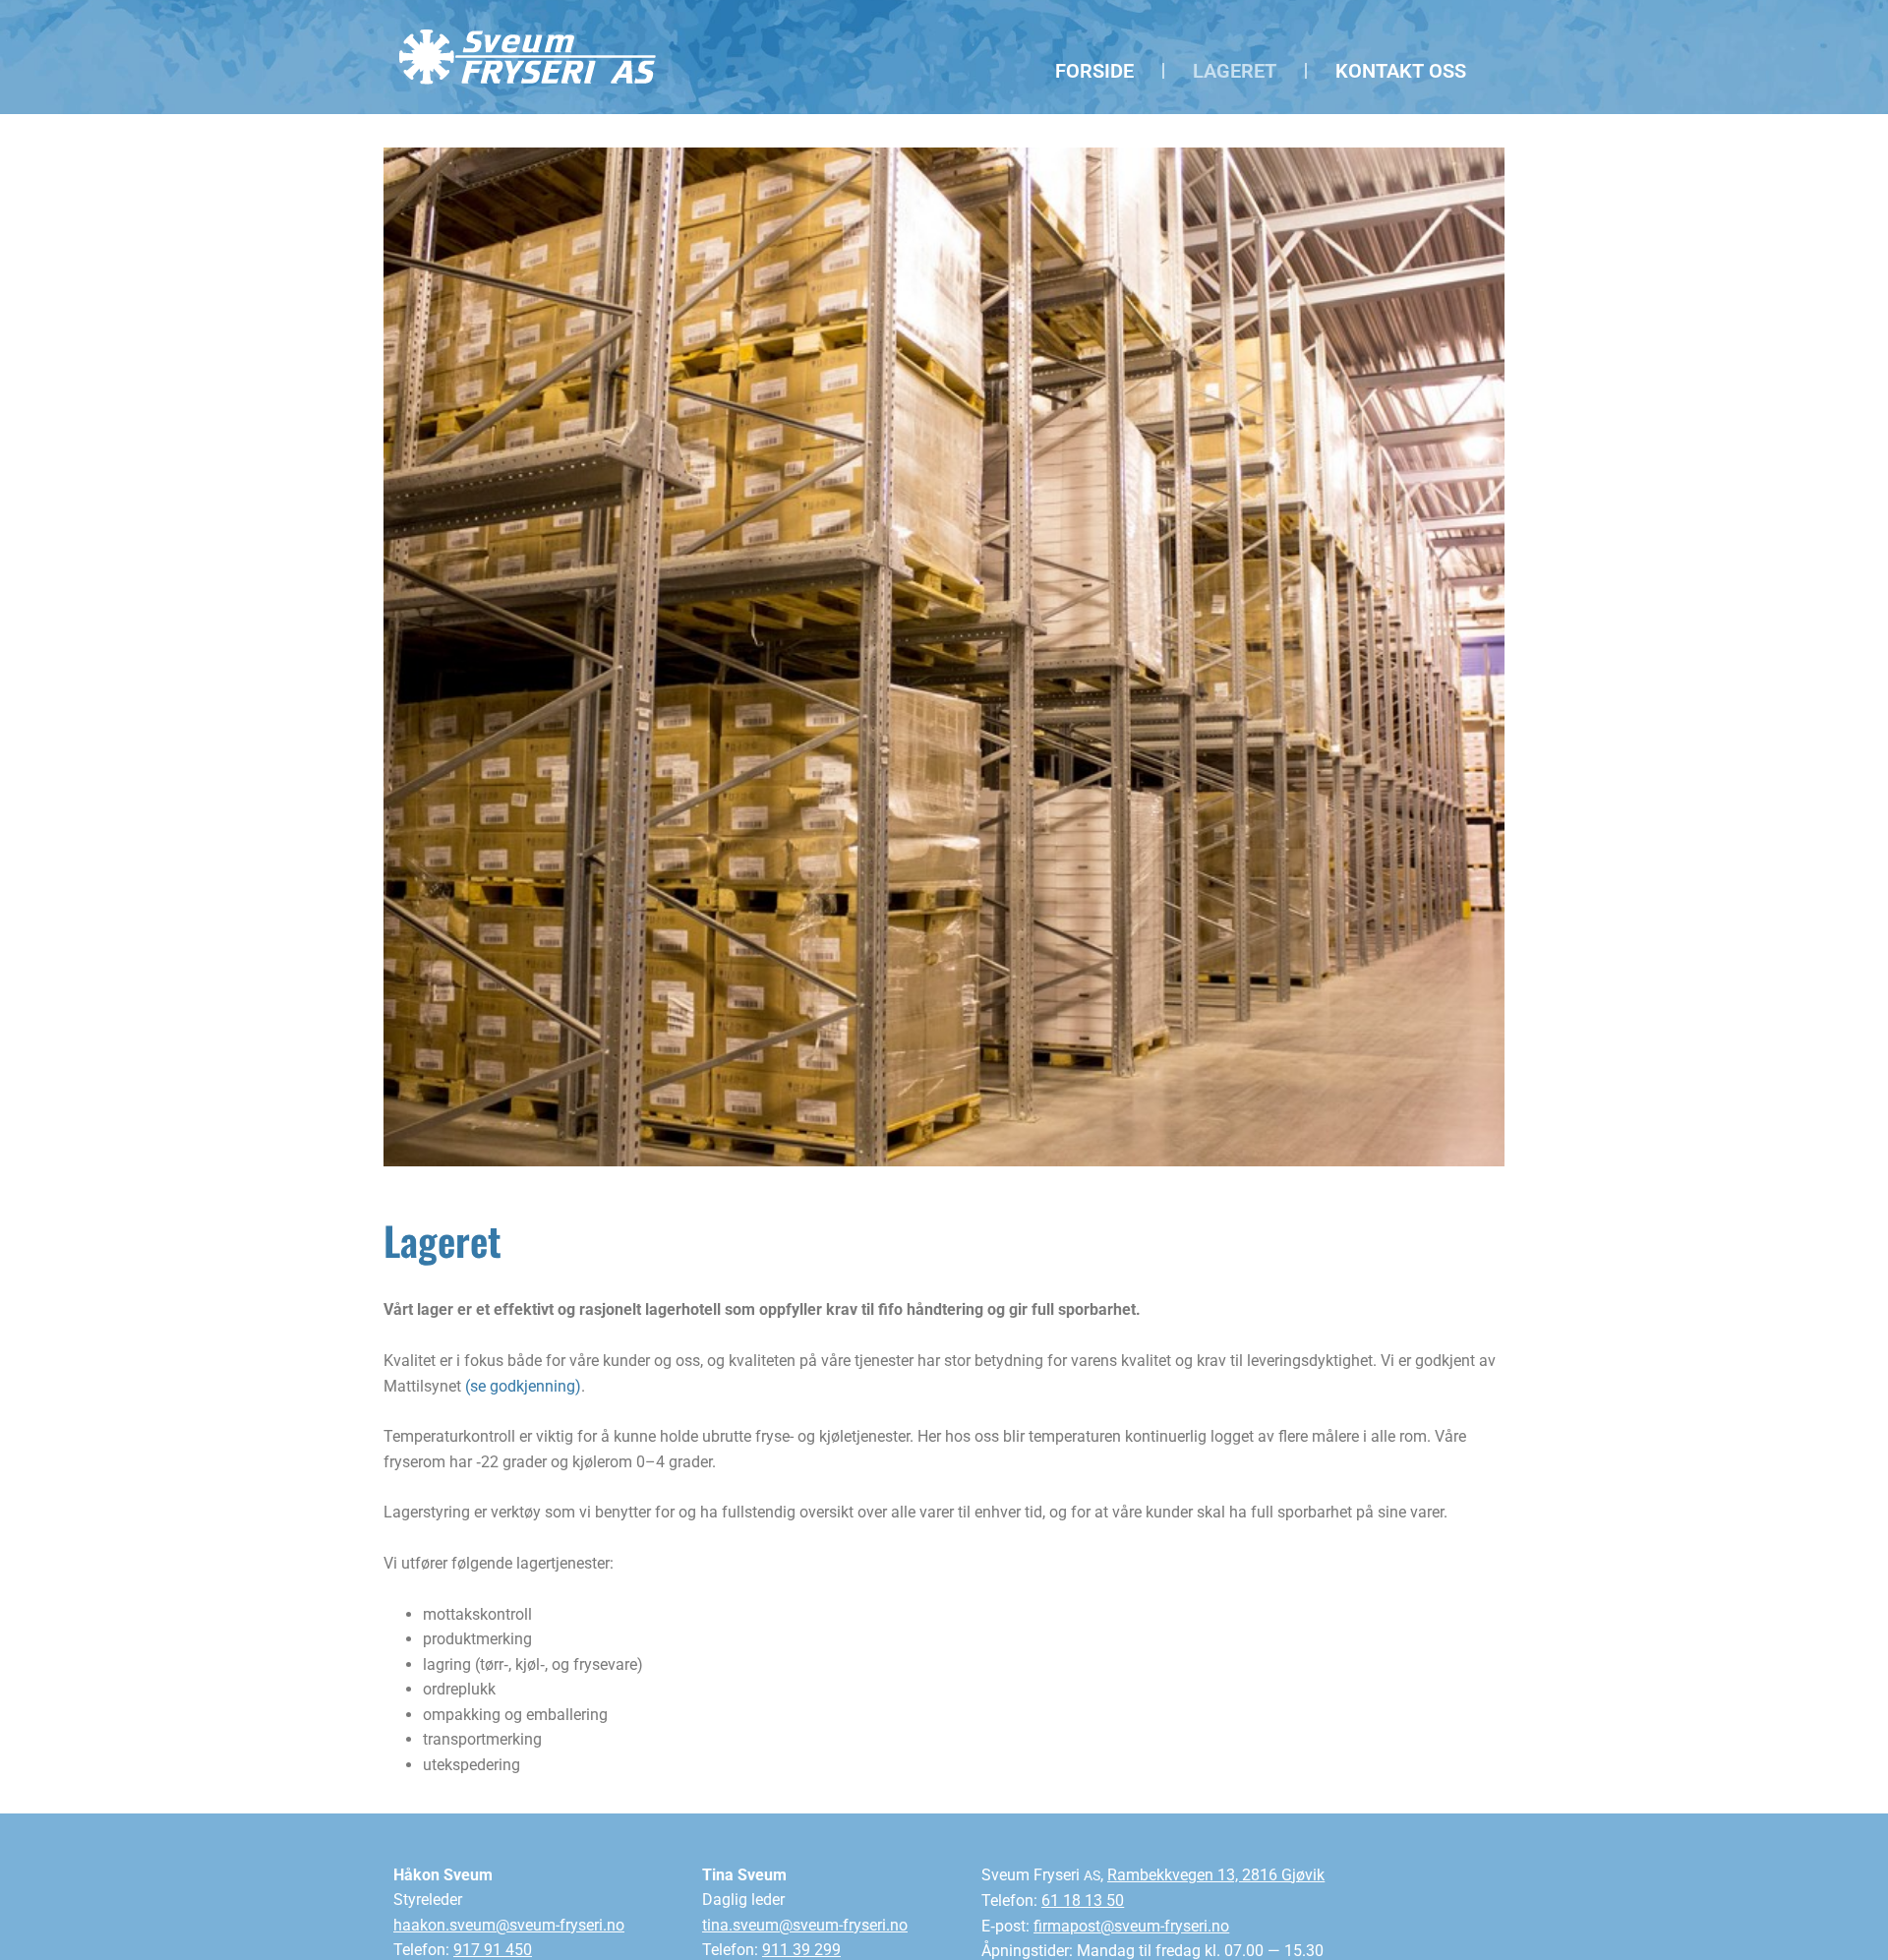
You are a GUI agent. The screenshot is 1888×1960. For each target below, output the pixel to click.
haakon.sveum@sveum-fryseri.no (509, 1925)
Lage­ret (1235, 71)
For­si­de (1094, 71)
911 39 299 (801, 1950)
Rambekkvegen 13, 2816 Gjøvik (1216, 1875)
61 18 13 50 (1083, 1901)
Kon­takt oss (1401, 71)
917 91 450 (493, 1950)
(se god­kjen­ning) (523, 1386)
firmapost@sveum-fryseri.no (1131, 1926)
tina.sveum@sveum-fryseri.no (805, 1925)
